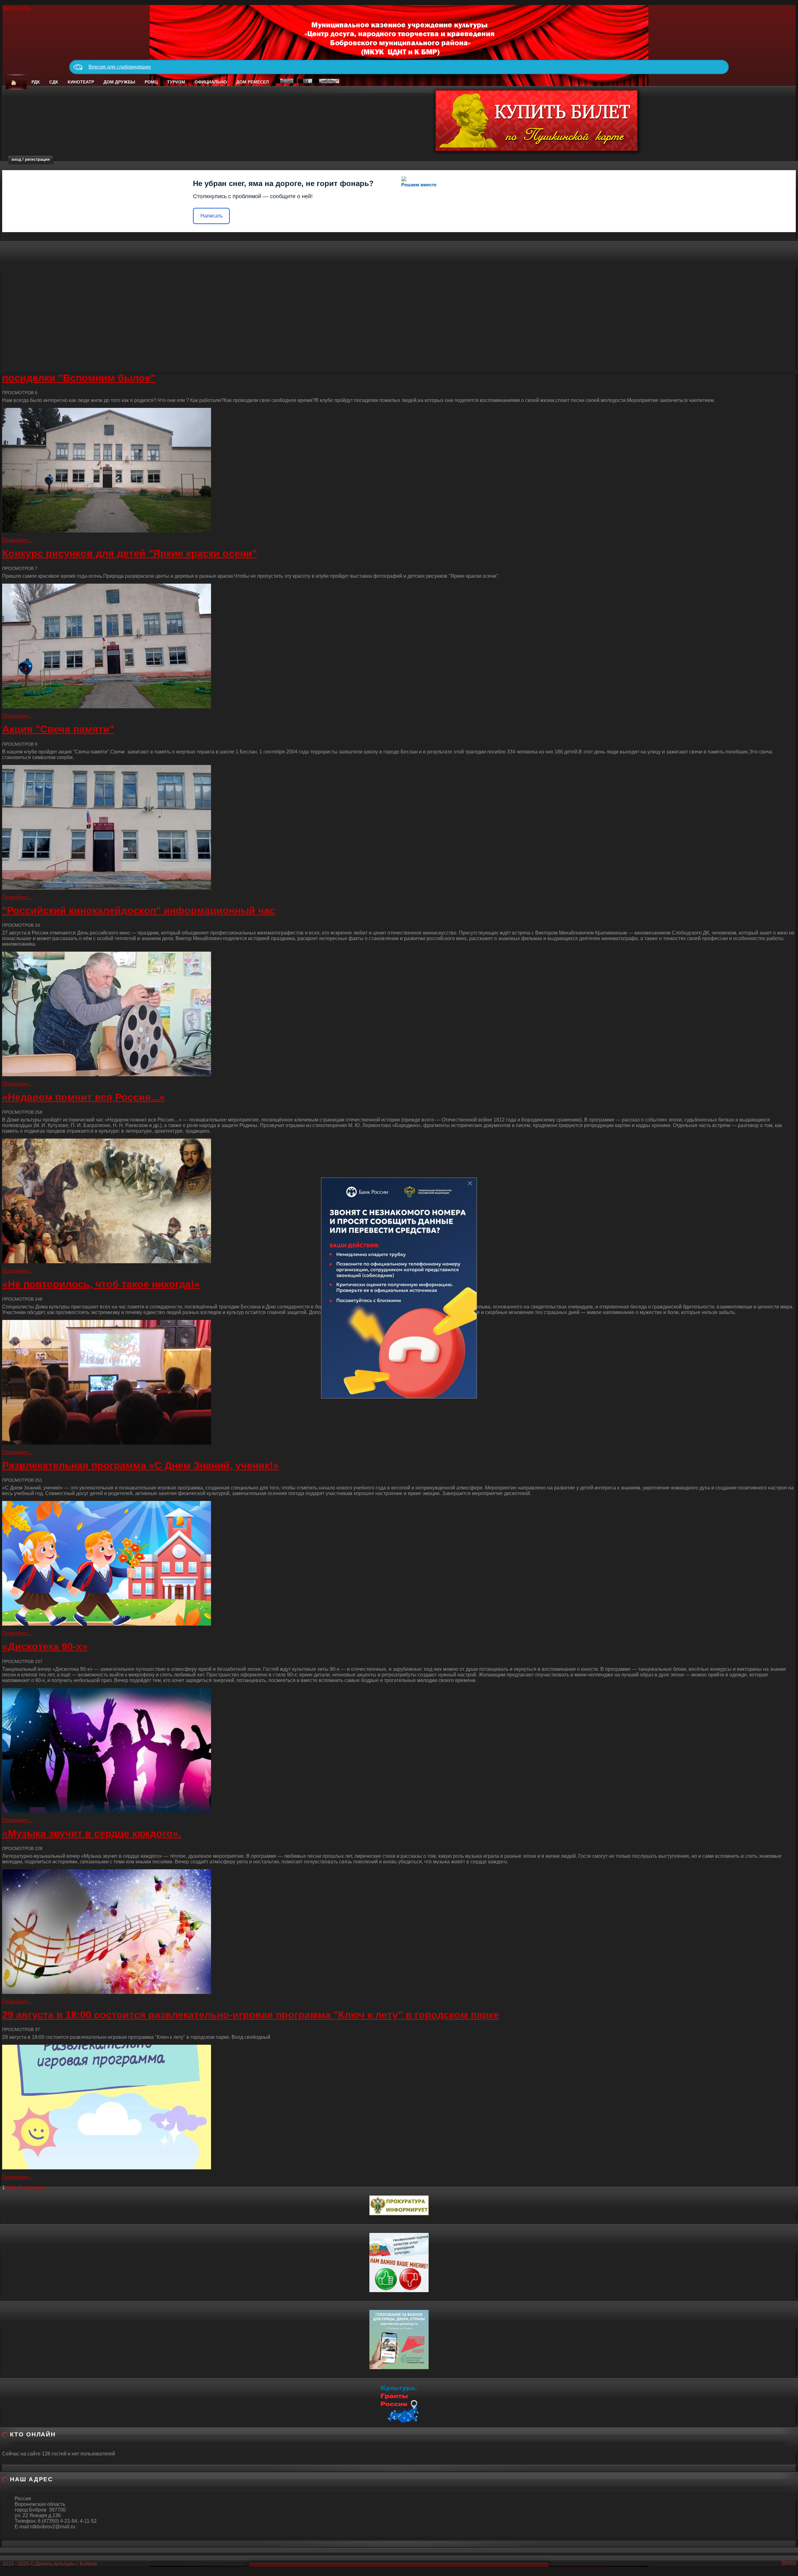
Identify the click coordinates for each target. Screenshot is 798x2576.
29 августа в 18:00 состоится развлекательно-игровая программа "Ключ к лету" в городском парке (251, 2015)
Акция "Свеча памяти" (58, 729)
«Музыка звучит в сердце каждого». (92, 1833)
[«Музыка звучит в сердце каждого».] (399, 1932)
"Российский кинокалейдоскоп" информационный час (139, 910)
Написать (212, 216)
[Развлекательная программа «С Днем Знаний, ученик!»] (399, 1563)
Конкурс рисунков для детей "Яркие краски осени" (130, 553)
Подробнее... (17, 540)
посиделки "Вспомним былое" (79, 378)
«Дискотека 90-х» (45, 1646)
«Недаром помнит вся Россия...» (84, 1097)
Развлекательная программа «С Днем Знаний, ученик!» (140, 1465)
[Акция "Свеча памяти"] (399, 827)
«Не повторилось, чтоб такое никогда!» (101, 1284)
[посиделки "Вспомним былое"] (399, 470)
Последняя (32, 2188)
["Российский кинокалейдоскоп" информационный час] (399, 1014)
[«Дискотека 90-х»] (399, 1750)
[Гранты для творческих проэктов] (399, 2403)
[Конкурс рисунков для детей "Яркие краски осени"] (399, 646)
